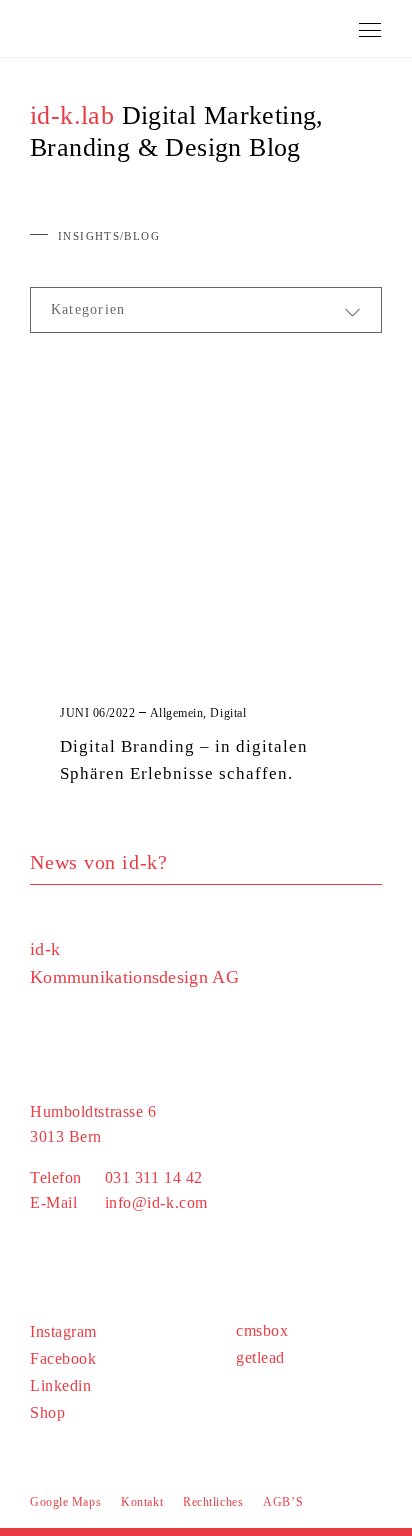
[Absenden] (374, 862)
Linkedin (60, 1385)
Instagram (63, 1331)
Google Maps (65, 1502)
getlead (260, 1357)
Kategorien (88, 309)
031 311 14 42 (154, 1177)
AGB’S (283, 1502)
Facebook (63, 1358)
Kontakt (142, 1502)
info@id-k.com (156, 1202)
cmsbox (262, 1330)
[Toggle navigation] (371, 27)
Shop (47, 1412)
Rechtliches (213, 1502)
